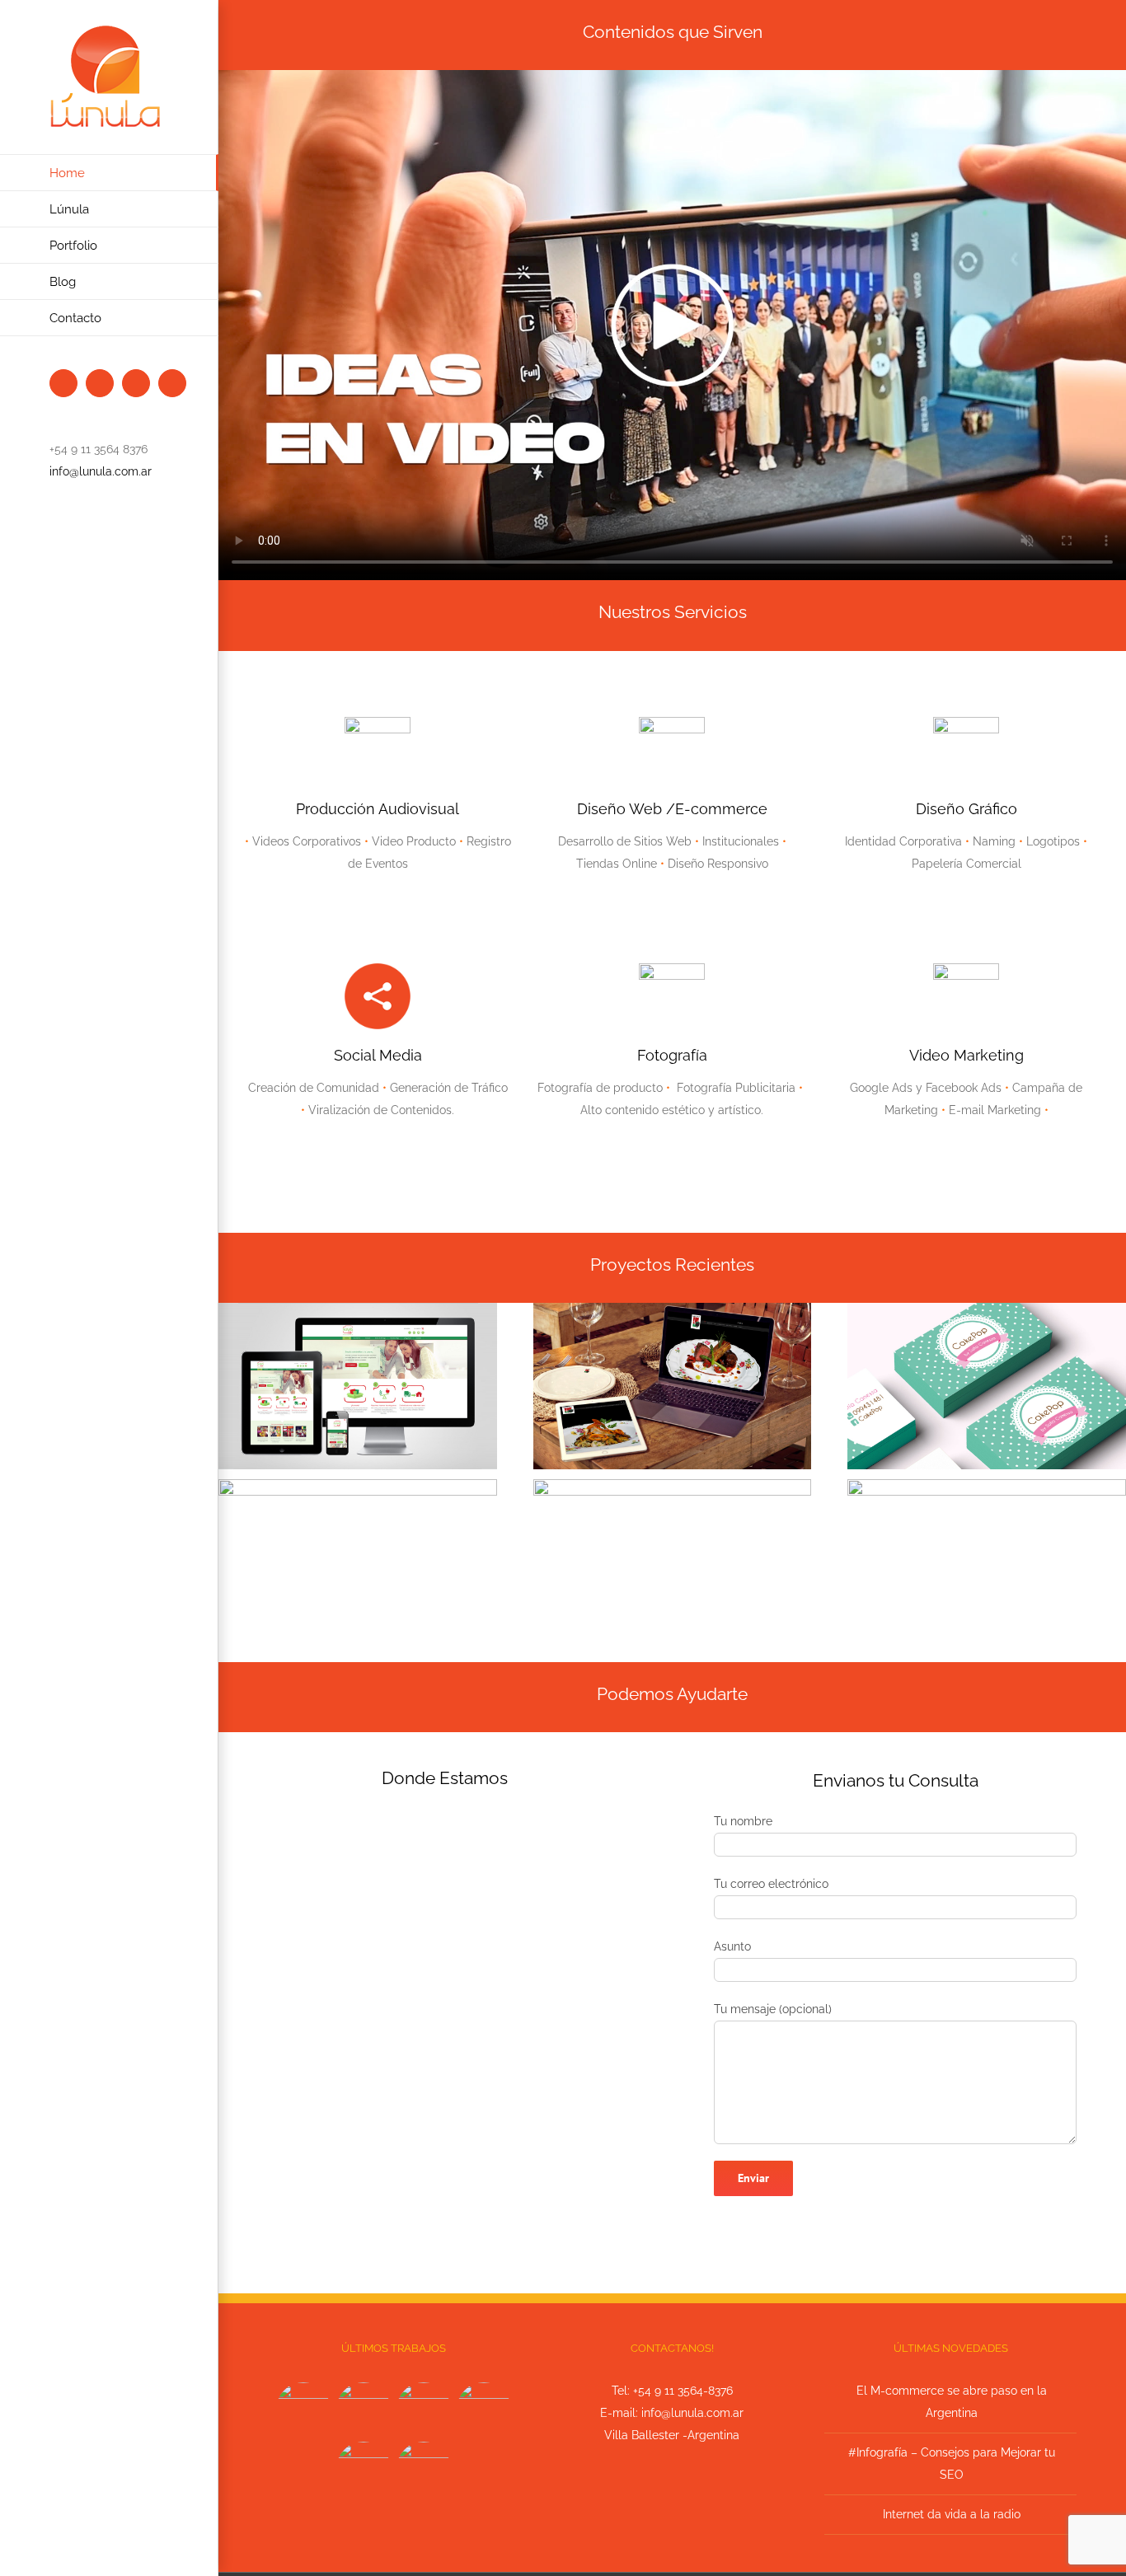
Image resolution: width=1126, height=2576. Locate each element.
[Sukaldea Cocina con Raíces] (364, 2410)
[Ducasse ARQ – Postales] (364, 2469)
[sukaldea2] (673, 1309)
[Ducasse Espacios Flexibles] (424, 2469)
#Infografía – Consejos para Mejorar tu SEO (952, 2464)
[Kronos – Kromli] (424, 2410)
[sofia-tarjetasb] (987, 1309)
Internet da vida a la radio (952, 2514)
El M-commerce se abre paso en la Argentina (952, 2402)
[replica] (358, 1485)
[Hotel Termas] (484, 2410)
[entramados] (673, 1485)
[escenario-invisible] (987, 1485)
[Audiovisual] (304, 2410)
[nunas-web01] (358, 1309)
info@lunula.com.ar (101, 471)
